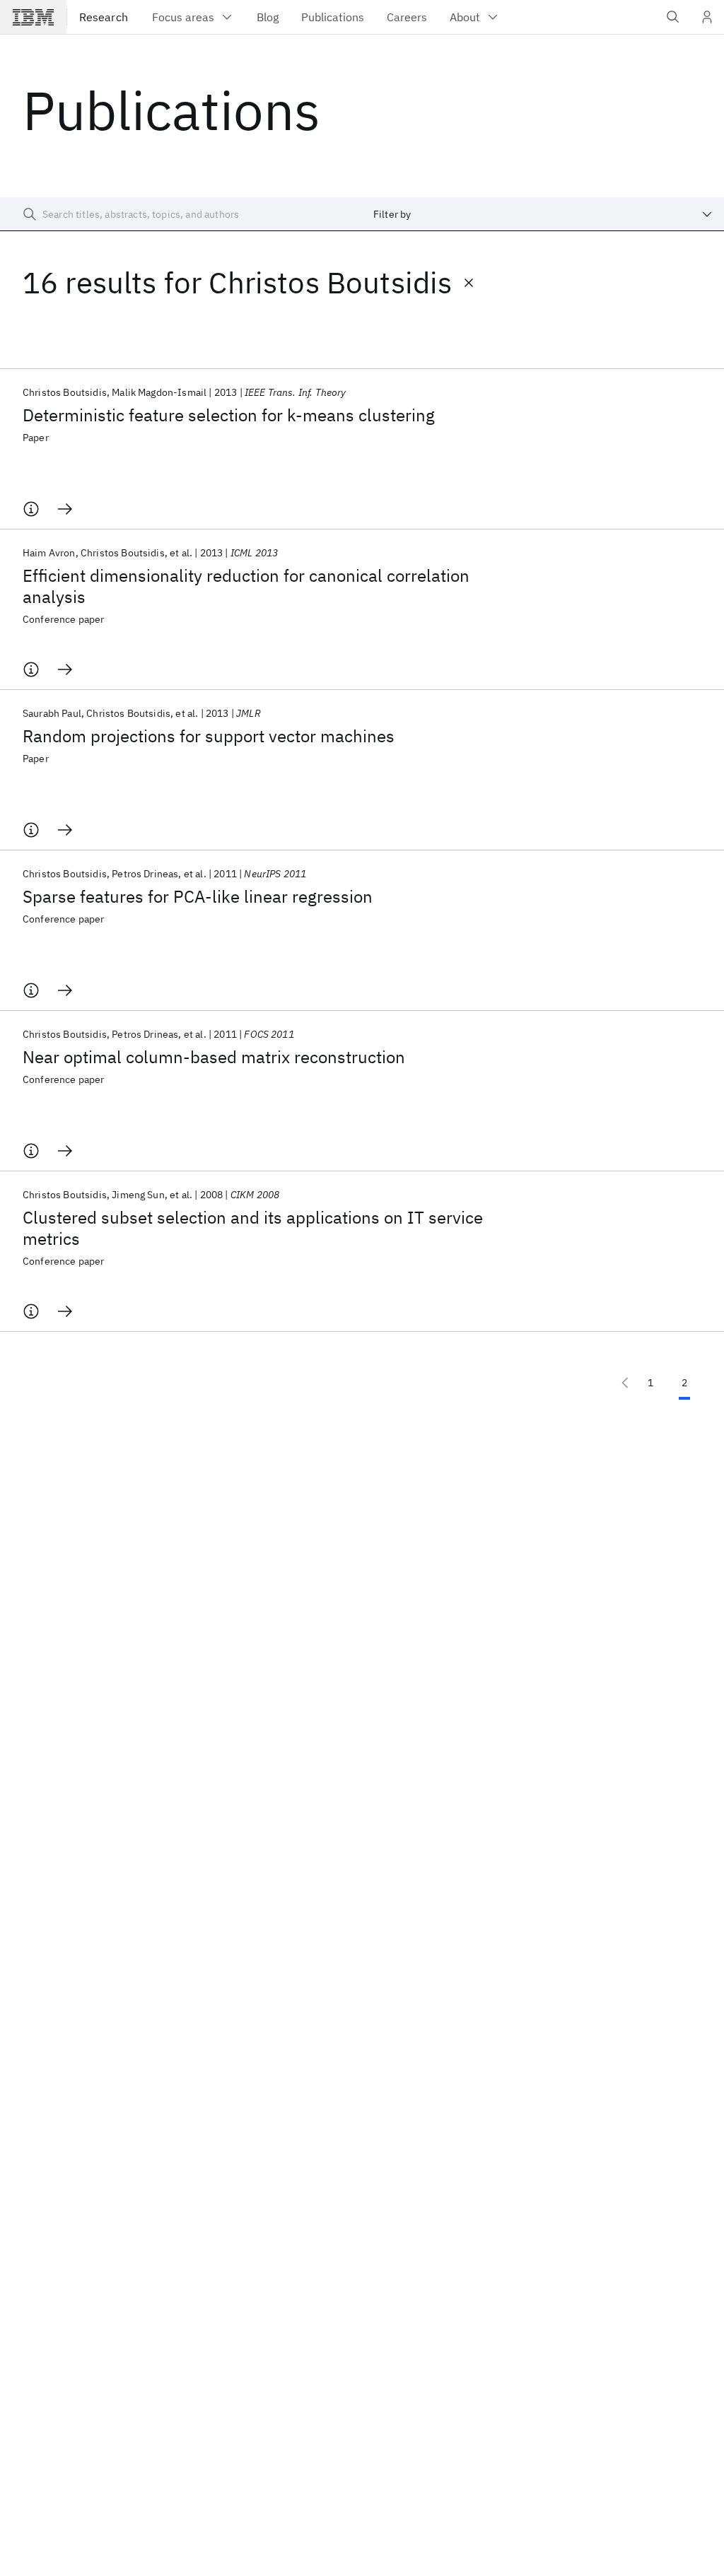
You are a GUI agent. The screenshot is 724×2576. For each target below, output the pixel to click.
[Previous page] (625, 1383)
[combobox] (543, 214)
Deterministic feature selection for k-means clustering (229, 415)
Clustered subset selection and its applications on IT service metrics (253, 1228)
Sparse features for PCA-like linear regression (198, 896)
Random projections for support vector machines (209, 736)
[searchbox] (181, 214)
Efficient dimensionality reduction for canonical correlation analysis (246, 586)
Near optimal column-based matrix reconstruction (214, 1057)
